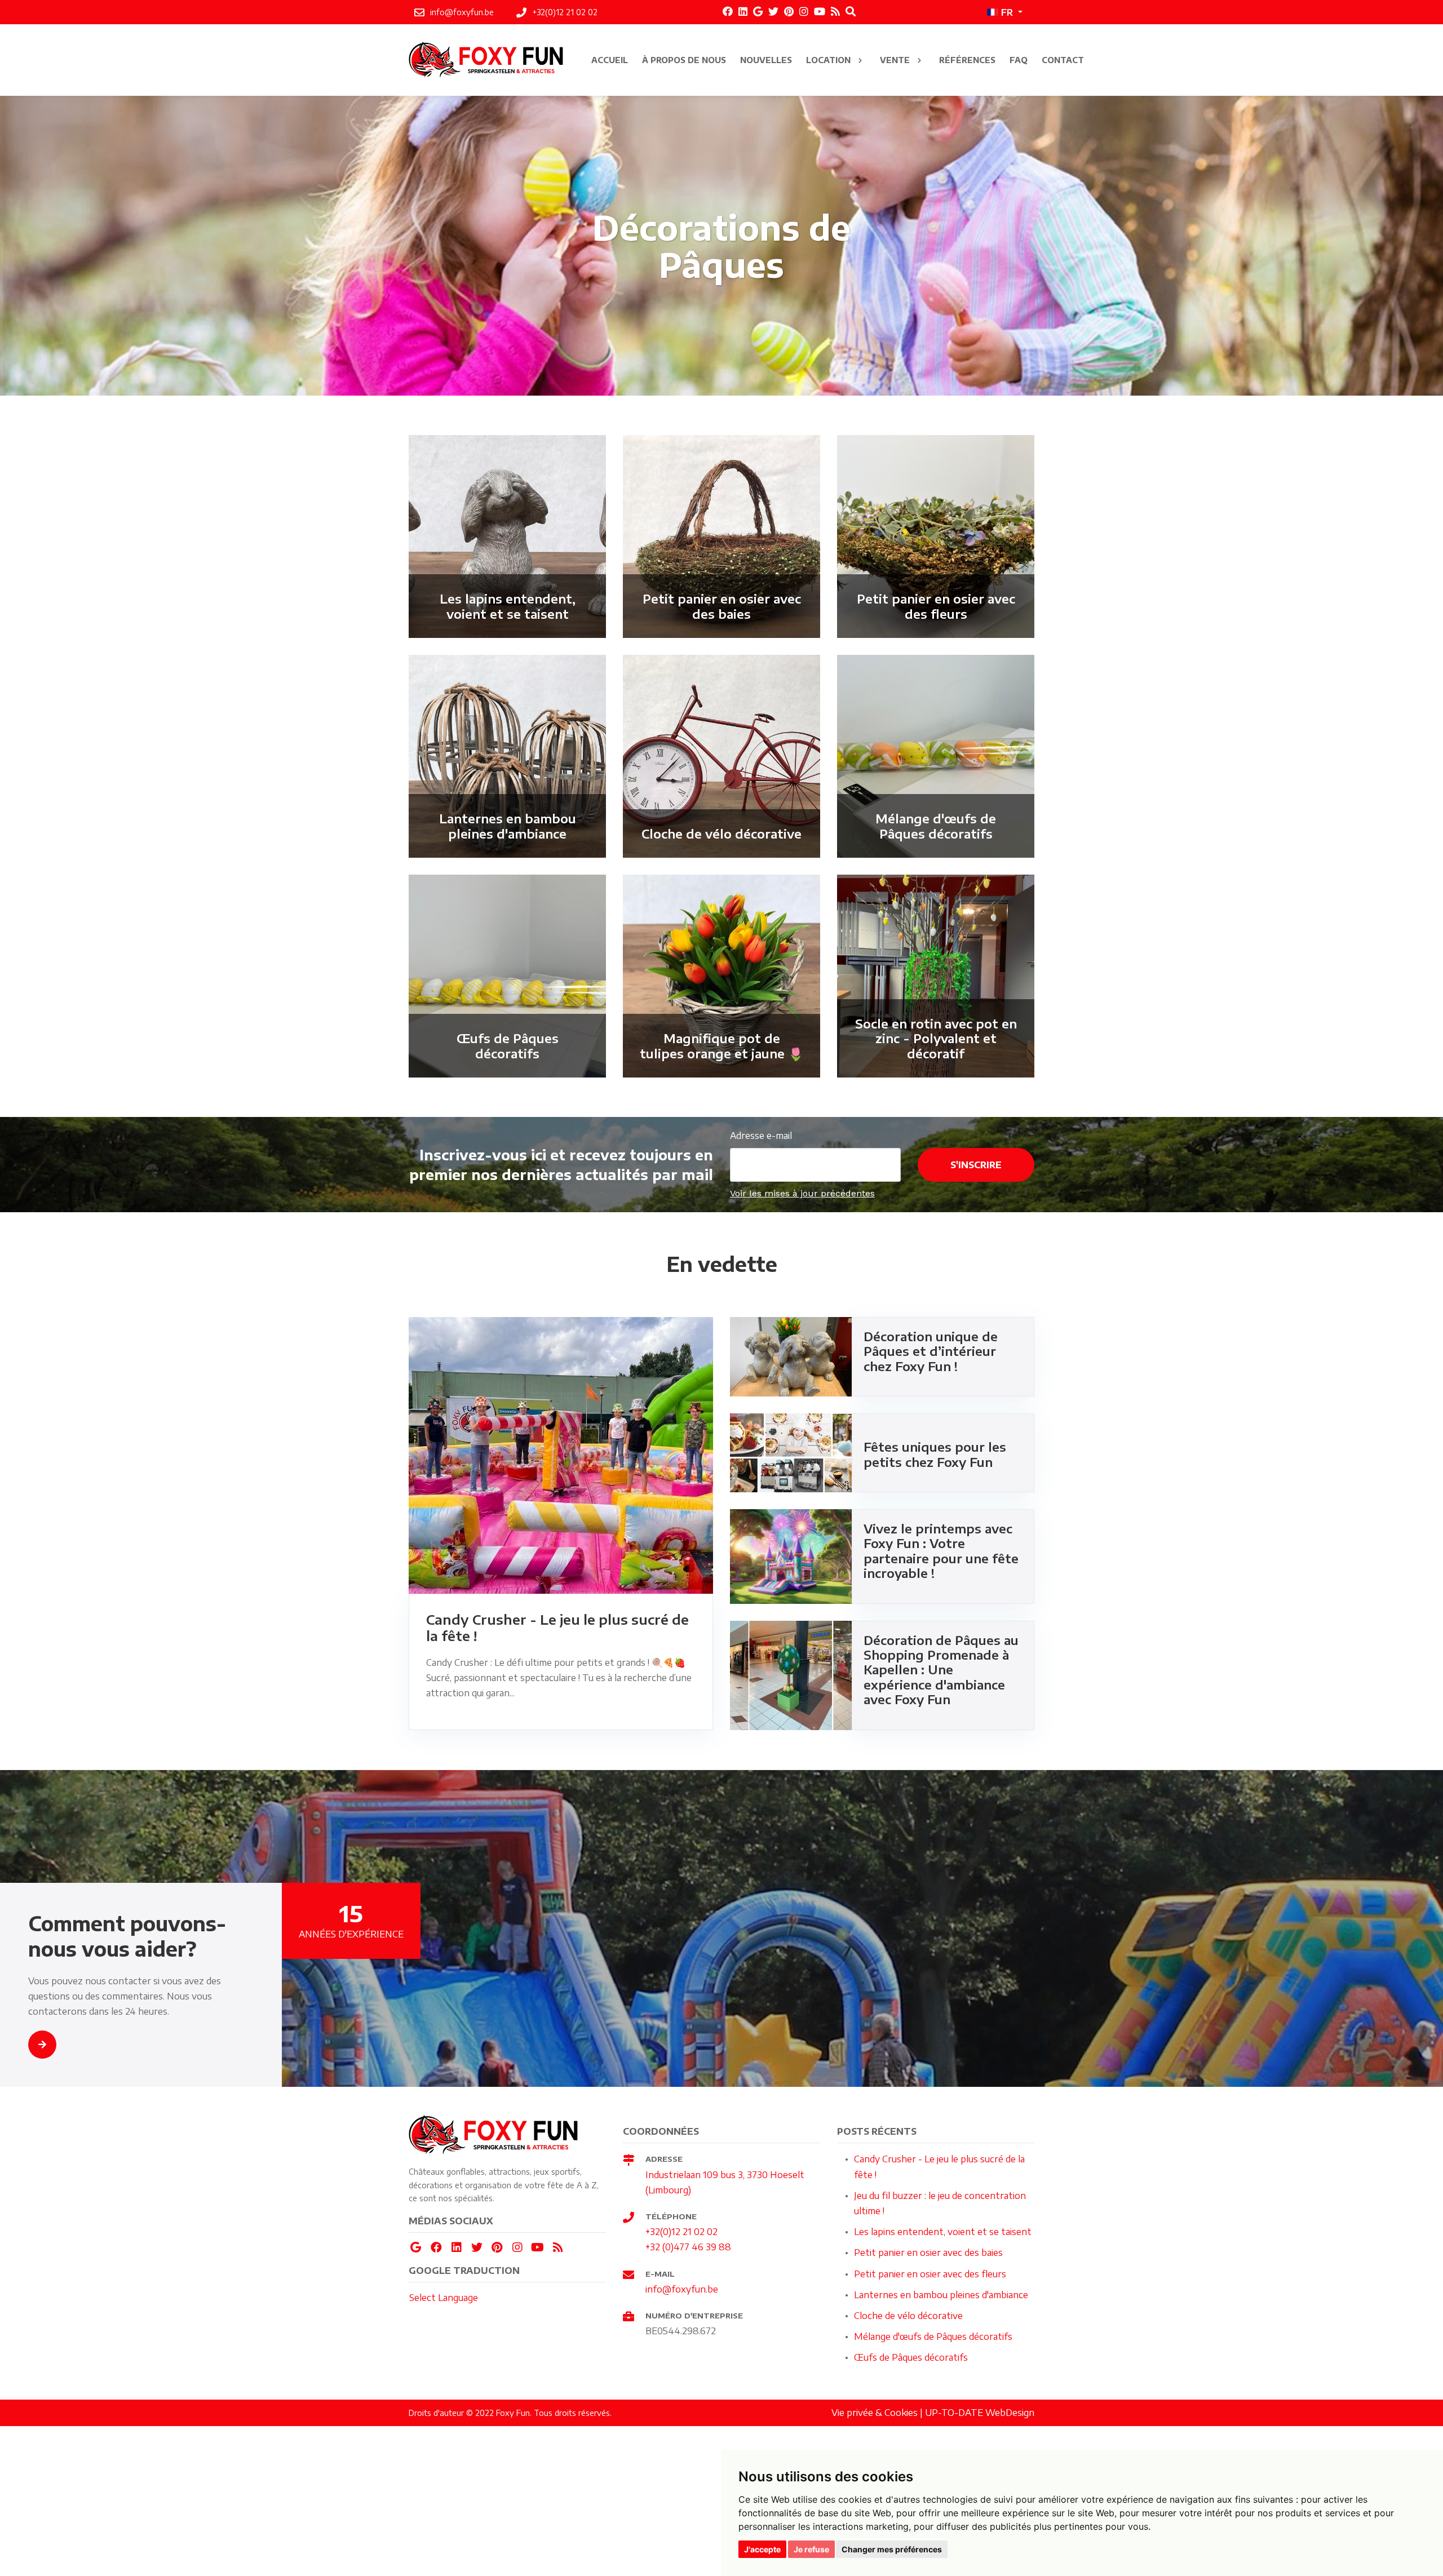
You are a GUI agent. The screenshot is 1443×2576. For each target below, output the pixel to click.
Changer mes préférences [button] (892, 2549)
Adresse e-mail (761, 1136)
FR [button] (1007, 12)
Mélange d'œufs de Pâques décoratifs (933, 2336)
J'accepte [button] (762, 2549)
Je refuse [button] (811, 2549)
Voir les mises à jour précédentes (802, 1193)
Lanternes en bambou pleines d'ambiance (941, 2295)
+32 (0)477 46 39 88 (688, 2247)
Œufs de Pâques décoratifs (911, 2357)
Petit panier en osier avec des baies (928, 2253)
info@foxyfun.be (682, 2289)
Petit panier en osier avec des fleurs (930, 2274)
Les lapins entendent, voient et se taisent (943, 2232)
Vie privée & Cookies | (878, 2413)
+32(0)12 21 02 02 (681, 2232)
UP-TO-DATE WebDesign (980, 2413)
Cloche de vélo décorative (908, 2316)
